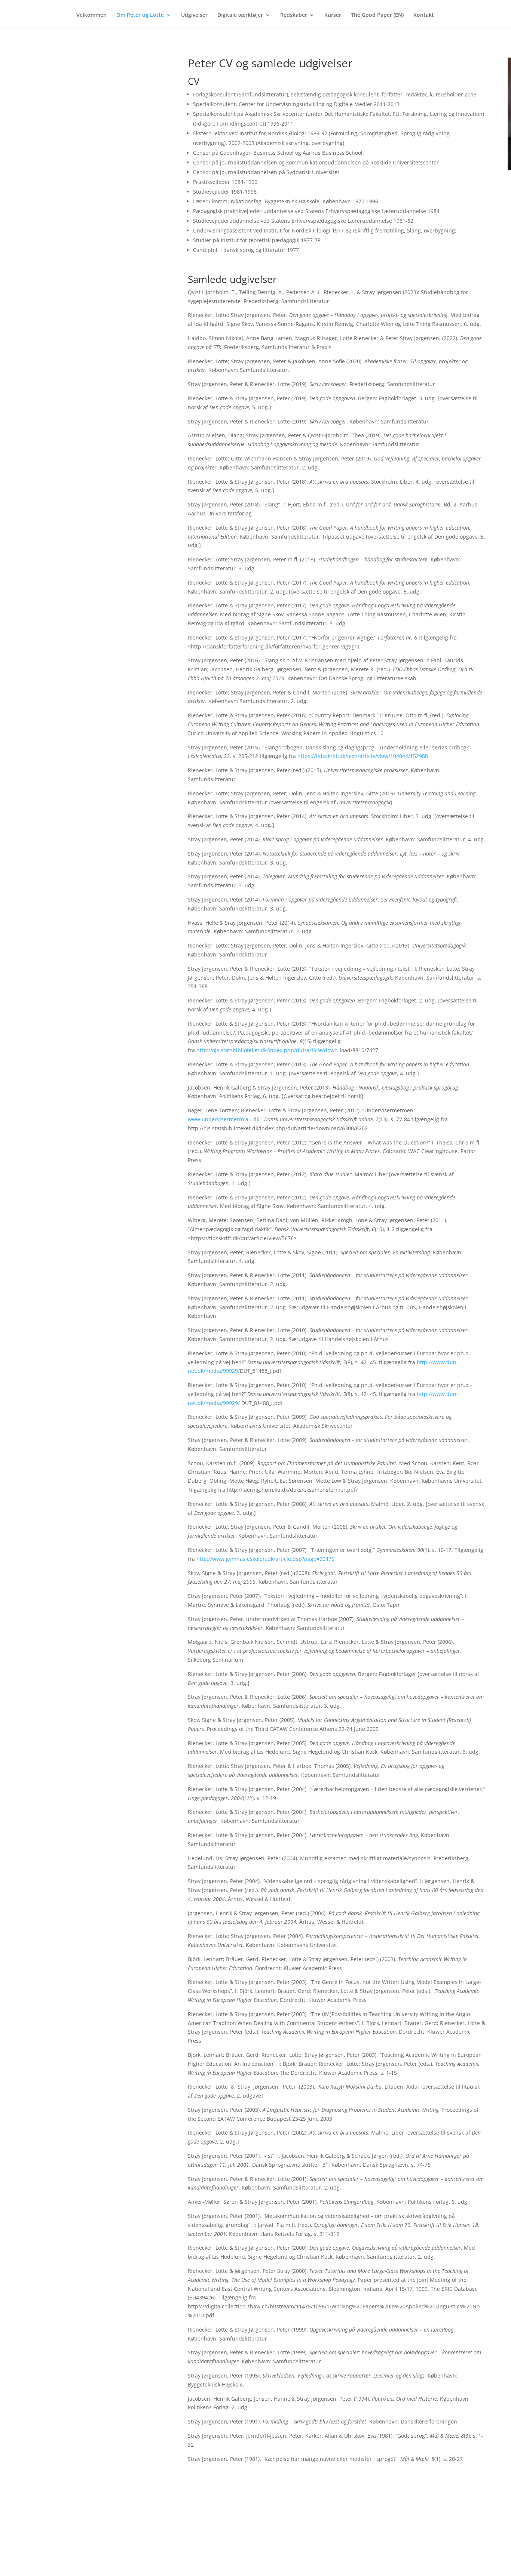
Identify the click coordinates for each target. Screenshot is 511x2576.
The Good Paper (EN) (377, 15)
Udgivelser (194, 15)
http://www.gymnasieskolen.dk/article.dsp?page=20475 (265, 1559)
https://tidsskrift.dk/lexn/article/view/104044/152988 (363, 756)
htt (199, 1050)
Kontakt (424, 15)
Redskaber (294, 15)
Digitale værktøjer (240, 15)
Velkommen (91, 15)
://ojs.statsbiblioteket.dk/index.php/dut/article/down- (273, 1050)
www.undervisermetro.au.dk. (224, 1119)
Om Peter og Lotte (140, 15)
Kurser (333, 15)
